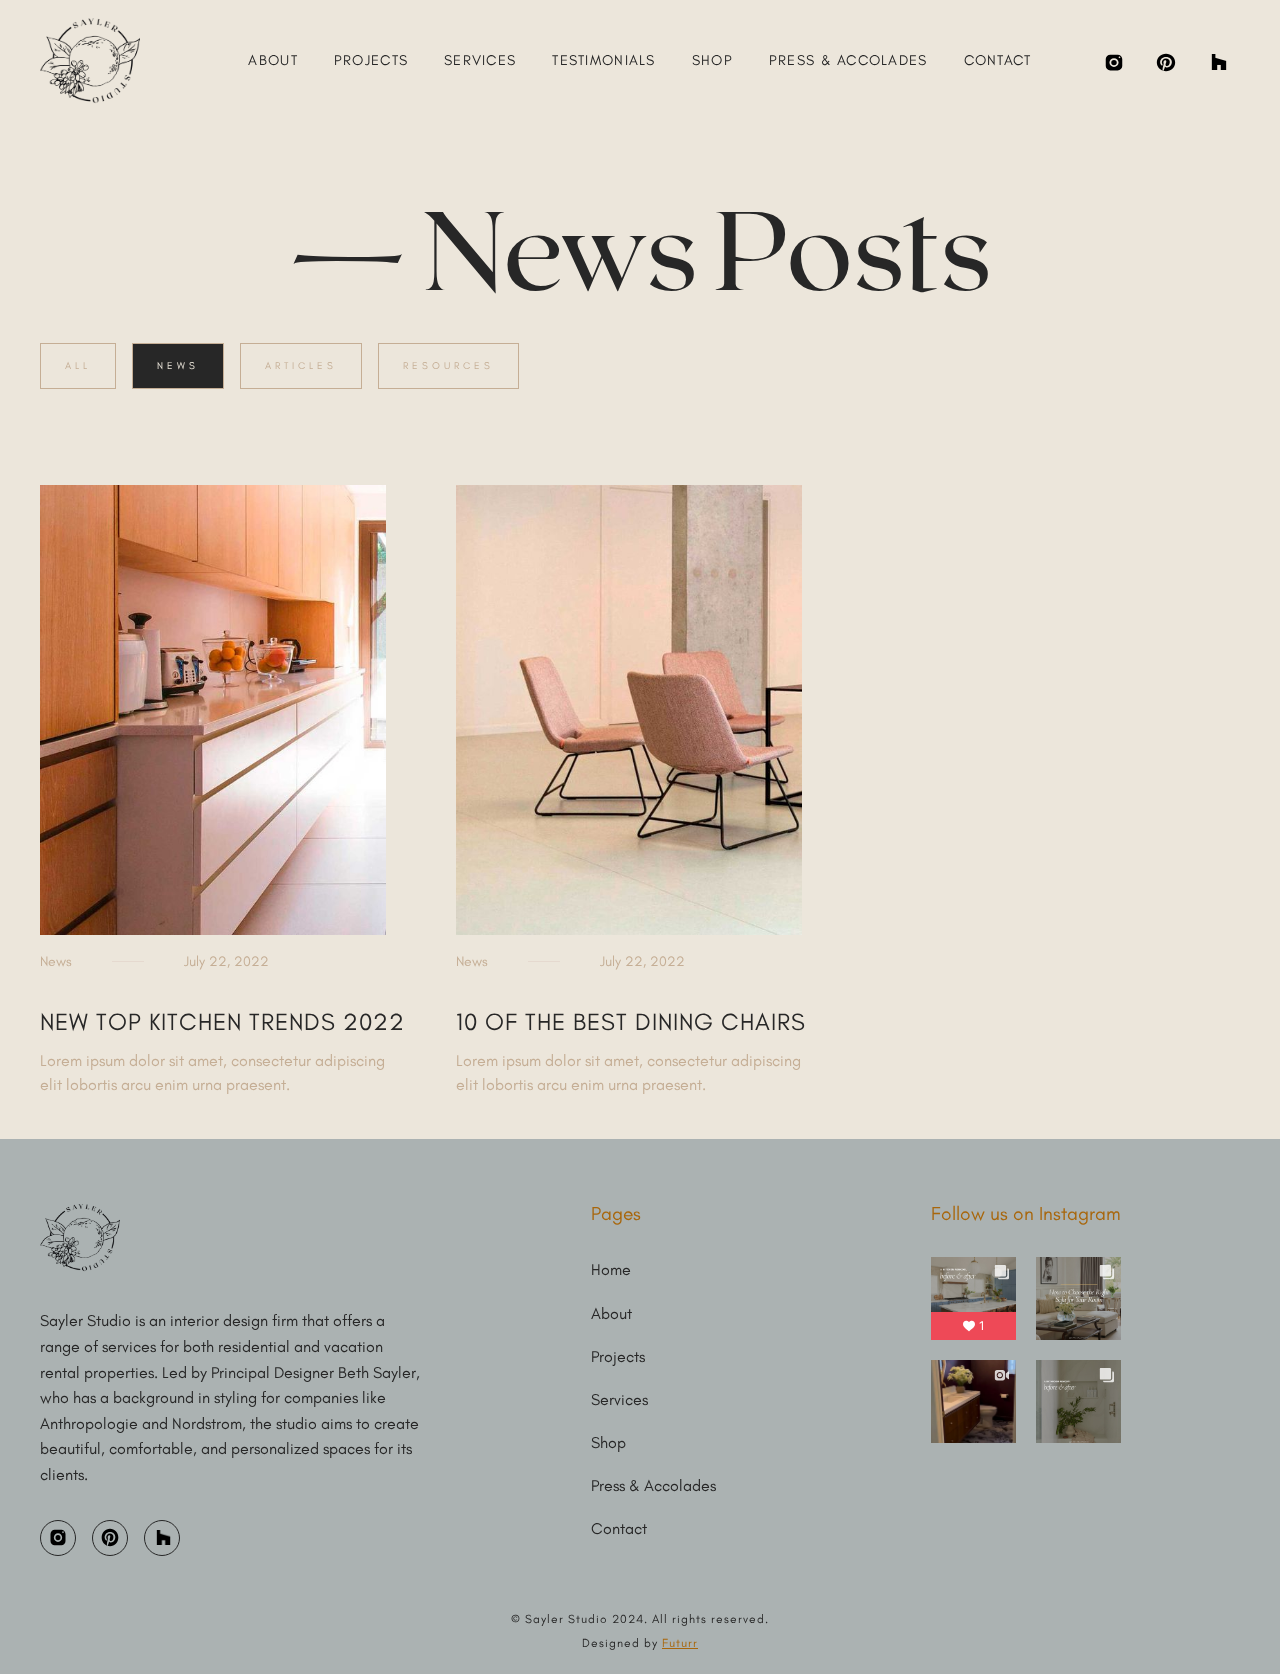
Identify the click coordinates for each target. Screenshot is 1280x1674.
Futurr (680, 1643)
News (178, 365)
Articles (301, 365)
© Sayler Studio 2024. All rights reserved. (640, 1619)
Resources (448, 365)
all (78, 365)
